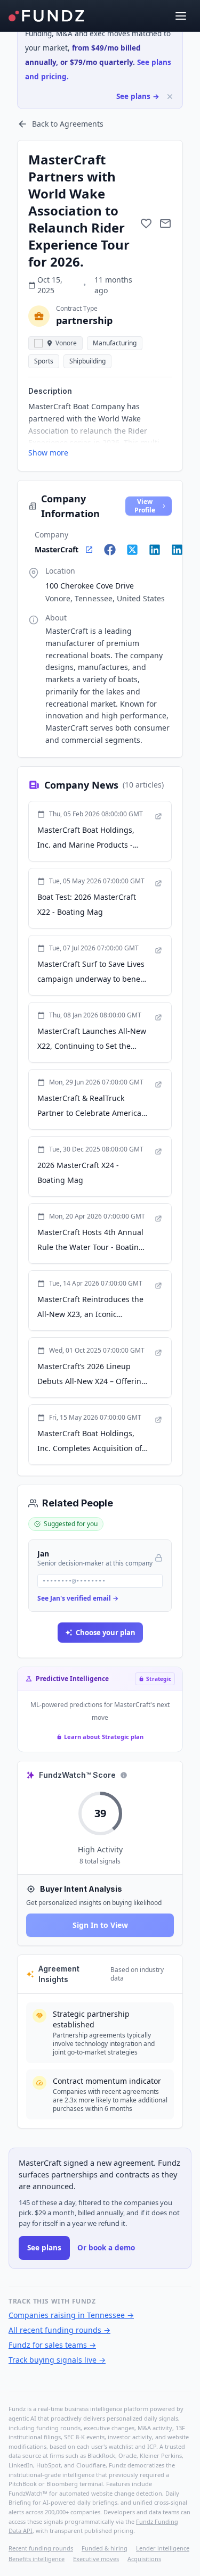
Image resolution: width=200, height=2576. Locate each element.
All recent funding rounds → (59, 2330)
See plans (44, 2248)
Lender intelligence (163, 2548)
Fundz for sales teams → (52, 2345)
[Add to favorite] (146, 223)
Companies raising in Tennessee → (71, 2315)
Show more (48, 453)
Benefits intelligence (37, 2559)
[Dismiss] (170, 97)
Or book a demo (106, 2248)
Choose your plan (106, 1633)
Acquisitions (144, 2559)
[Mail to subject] (165, 223)
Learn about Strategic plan (104, 1737)
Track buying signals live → (57, 2360)
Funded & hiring (105, 2548)
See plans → (138, 96)
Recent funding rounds (41, 2548)
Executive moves (96, 2559)
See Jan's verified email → (78, 1598)
